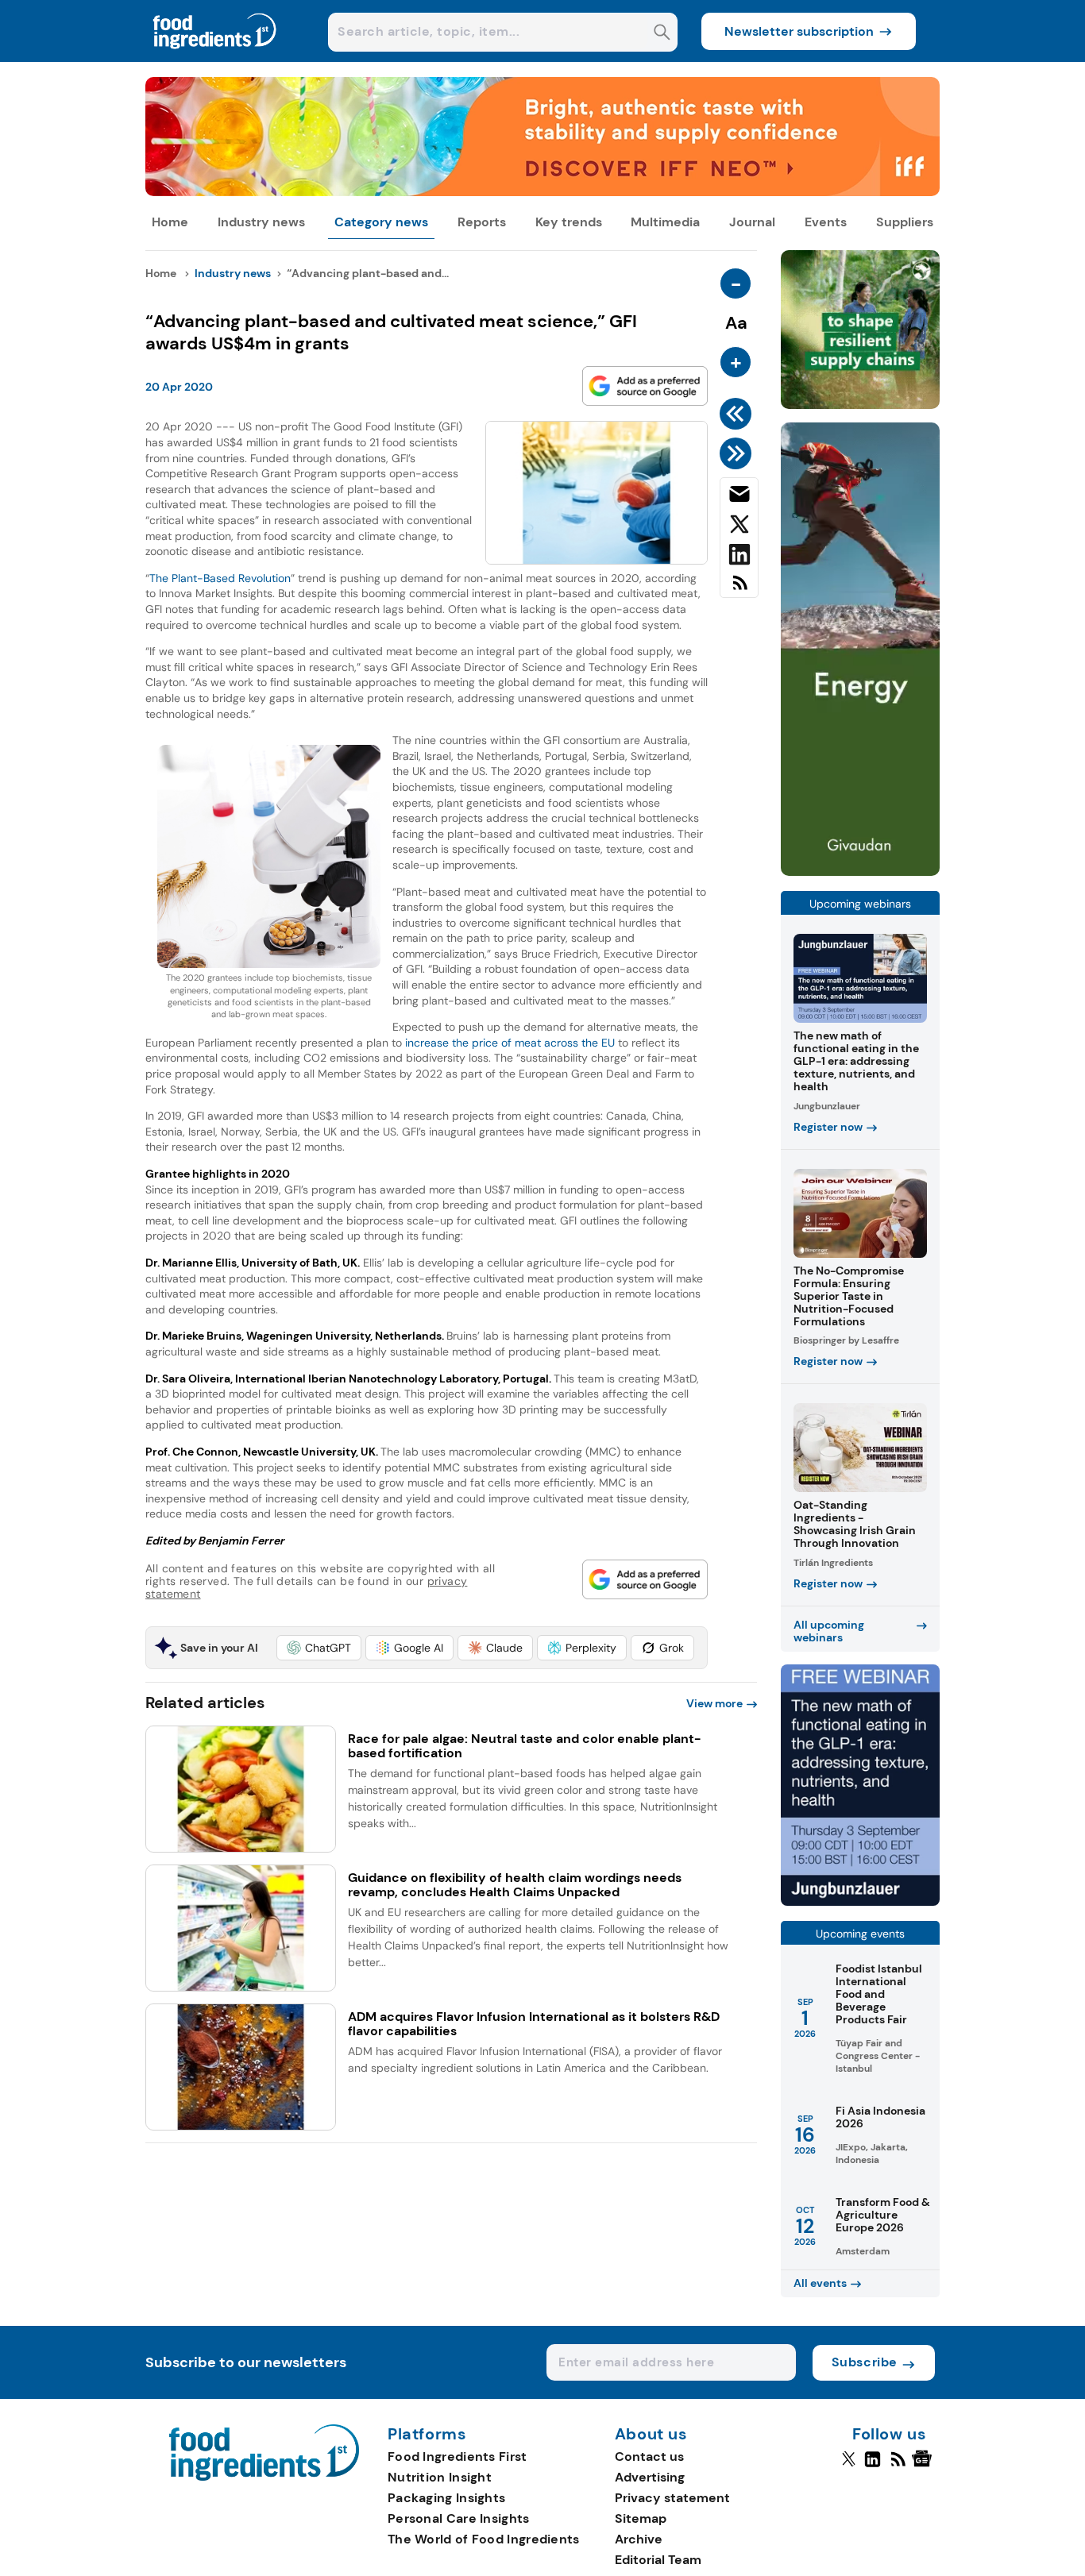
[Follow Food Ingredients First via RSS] (898, 2466)
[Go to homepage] (264, 2476)
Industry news (261, 222)
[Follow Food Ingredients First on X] (849, 2466)
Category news (381, 222)
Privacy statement (672, 2498)
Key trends (569, 222)
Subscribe (865, 2362)
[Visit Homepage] (215, 58)
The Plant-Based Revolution (220, 578)
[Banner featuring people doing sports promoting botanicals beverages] (860, 872)
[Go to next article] (738, 453)
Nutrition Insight (440, 2477)
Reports (482, 222)
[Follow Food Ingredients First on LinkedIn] (873, 2466)
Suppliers (905, 222)
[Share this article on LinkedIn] (739, 557)
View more (714, 1703)
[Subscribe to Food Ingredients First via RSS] (739, 589)
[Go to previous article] (738, 414)
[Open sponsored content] (542, 192)
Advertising (650, 2477)
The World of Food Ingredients (484, 2539)
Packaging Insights (446, 2498)
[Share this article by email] (739, 497)
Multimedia (665, 222)
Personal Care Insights (459, 2518)
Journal (752, 222)
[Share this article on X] (739, 527)
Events (826, 222)
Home (170, 222)
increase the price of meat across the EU (510, 1043)
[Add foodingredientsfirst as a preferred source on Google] (645, 386)
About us (651, 2435)
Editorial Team (658, 2560)
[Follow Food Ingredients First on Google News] (924, 2466)
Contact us (649, 2456)
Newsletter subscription (799, 31)
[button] (319, 1648)
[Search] (662, 34)
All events (820, 2283)
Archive (639, 2539)
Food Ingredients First (458, 2456)
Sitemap (641, 2518)
